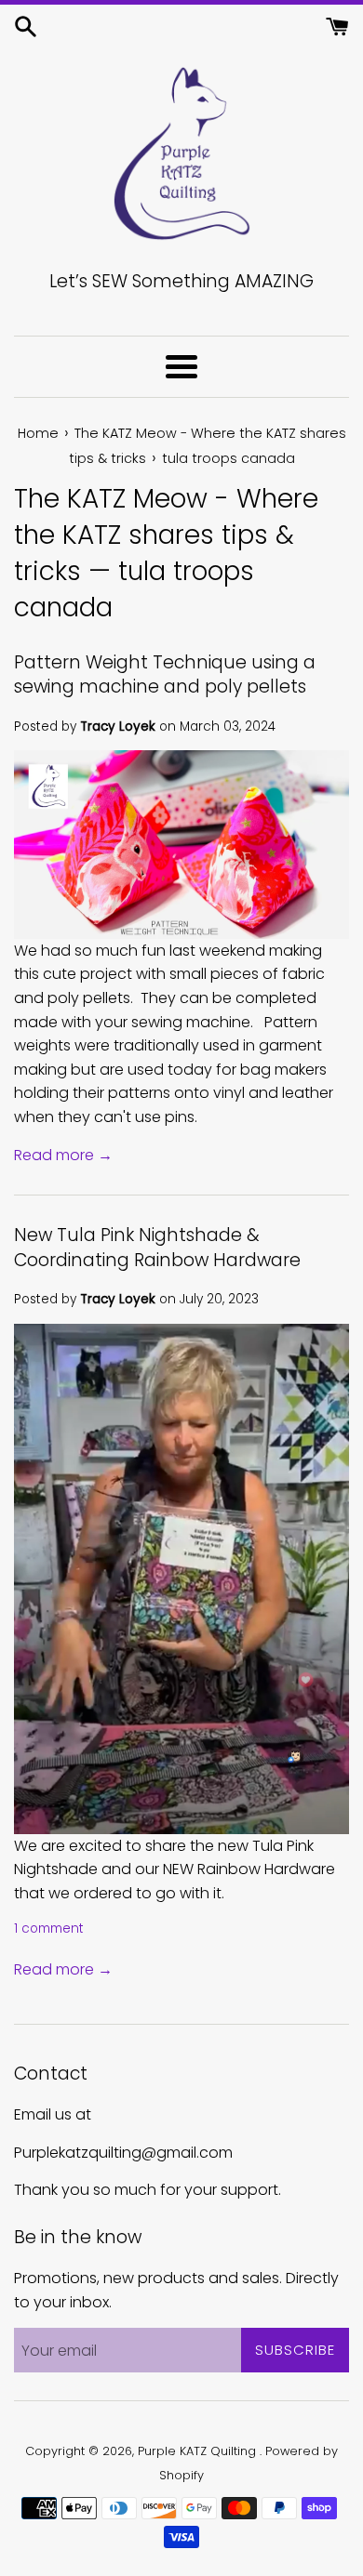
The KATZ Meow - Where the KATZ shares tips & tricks (166, 535)
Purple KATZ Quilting (199, 2451)
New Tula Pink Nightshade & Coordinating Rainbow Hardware (157, 1248)
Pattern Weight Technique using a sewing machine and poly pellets (165, 675)
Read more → (63, 1155)
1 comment (49, 1929)
